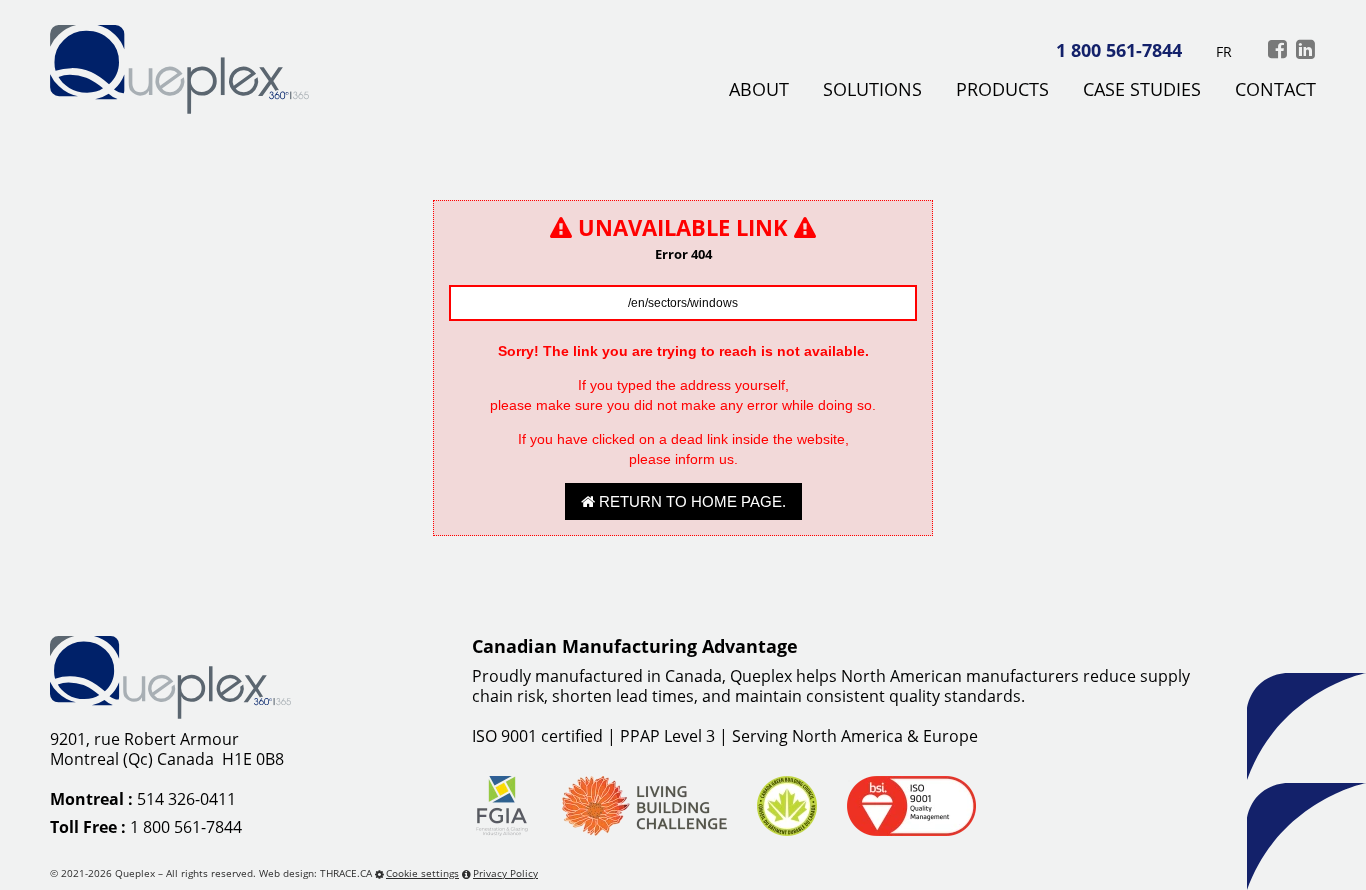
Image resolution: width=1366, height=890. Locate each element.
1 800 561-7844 (1119, 50)
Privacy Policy (505, 873)
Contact (1275, 90)
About (759, 90)
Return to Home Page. (690, 501)
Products (1002, 90)
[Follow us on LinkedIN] (1305, 48)
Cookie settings (422, 873)
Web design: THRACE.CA (315, 873)
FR (1224, 51)
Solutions (872, 90)
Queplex (135, 873)
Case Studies (1142, 90)
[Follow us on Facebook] (1277, 48)
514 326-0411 (186, 799)
